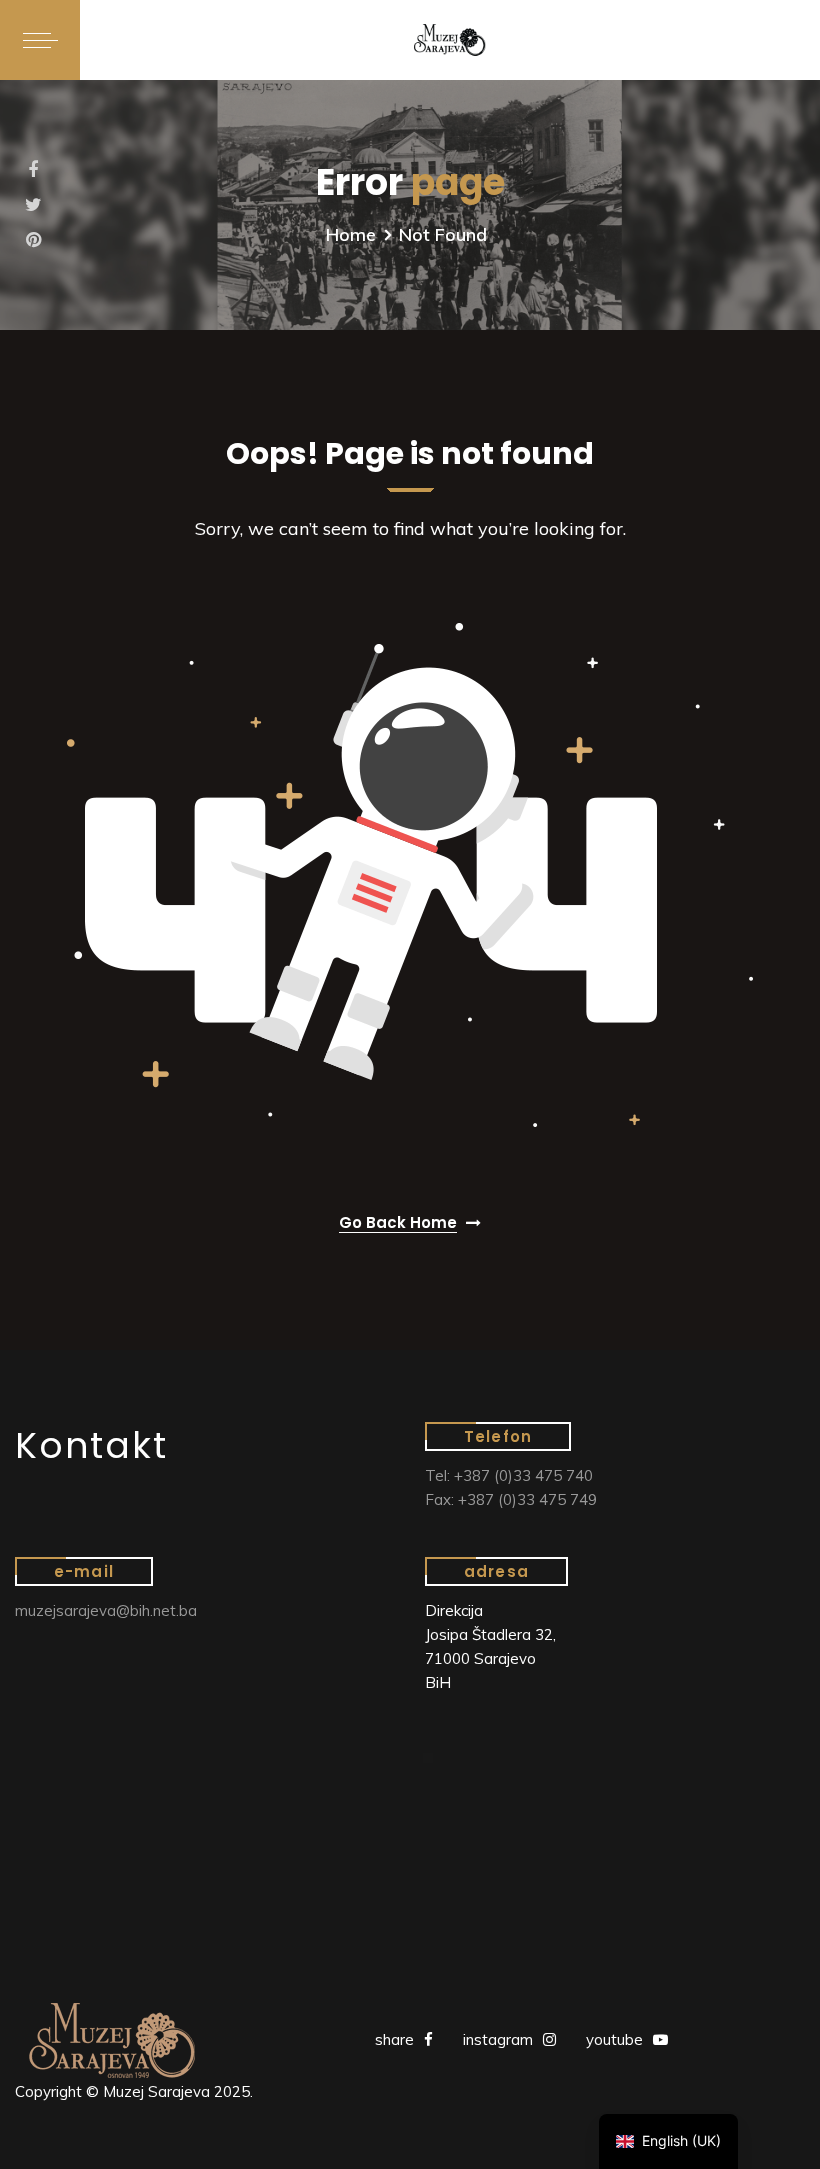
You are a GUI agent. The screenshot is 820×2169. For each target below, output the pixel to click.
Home (351, 234)
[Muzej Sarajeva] (450, 40)
